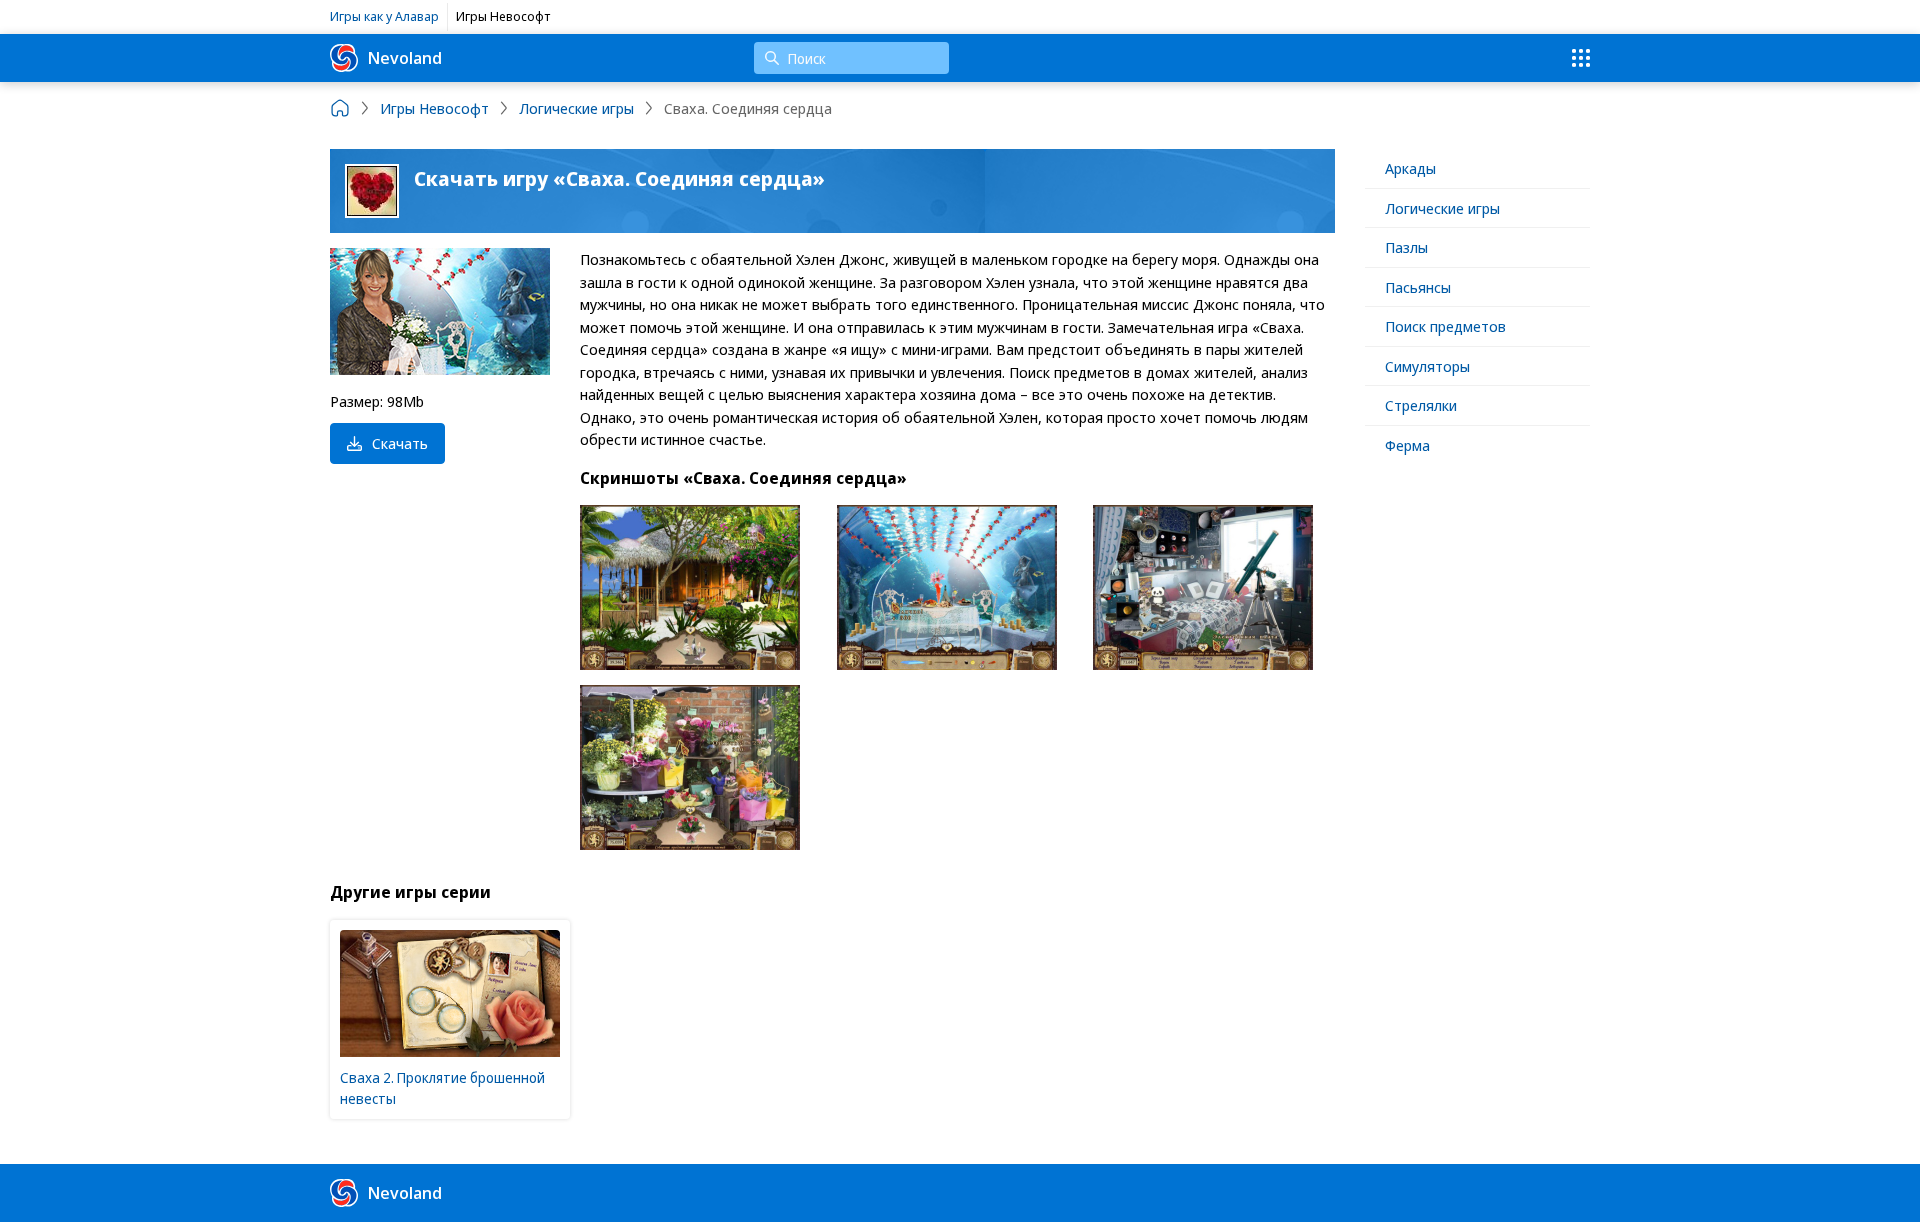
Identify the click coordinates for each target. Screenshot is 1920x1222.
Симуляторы (1427, 366)
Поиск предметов (1445, 326)
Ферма (1407, 445)
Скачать (400, 443)
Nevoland (405, 57)
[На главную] (340, 108)
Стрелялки (1421, 405)
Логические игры (1442, 208)
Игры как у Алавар (384, 16)
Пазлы (1406, 247)
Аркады (1410, 168)
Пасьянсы (1418, 287)
